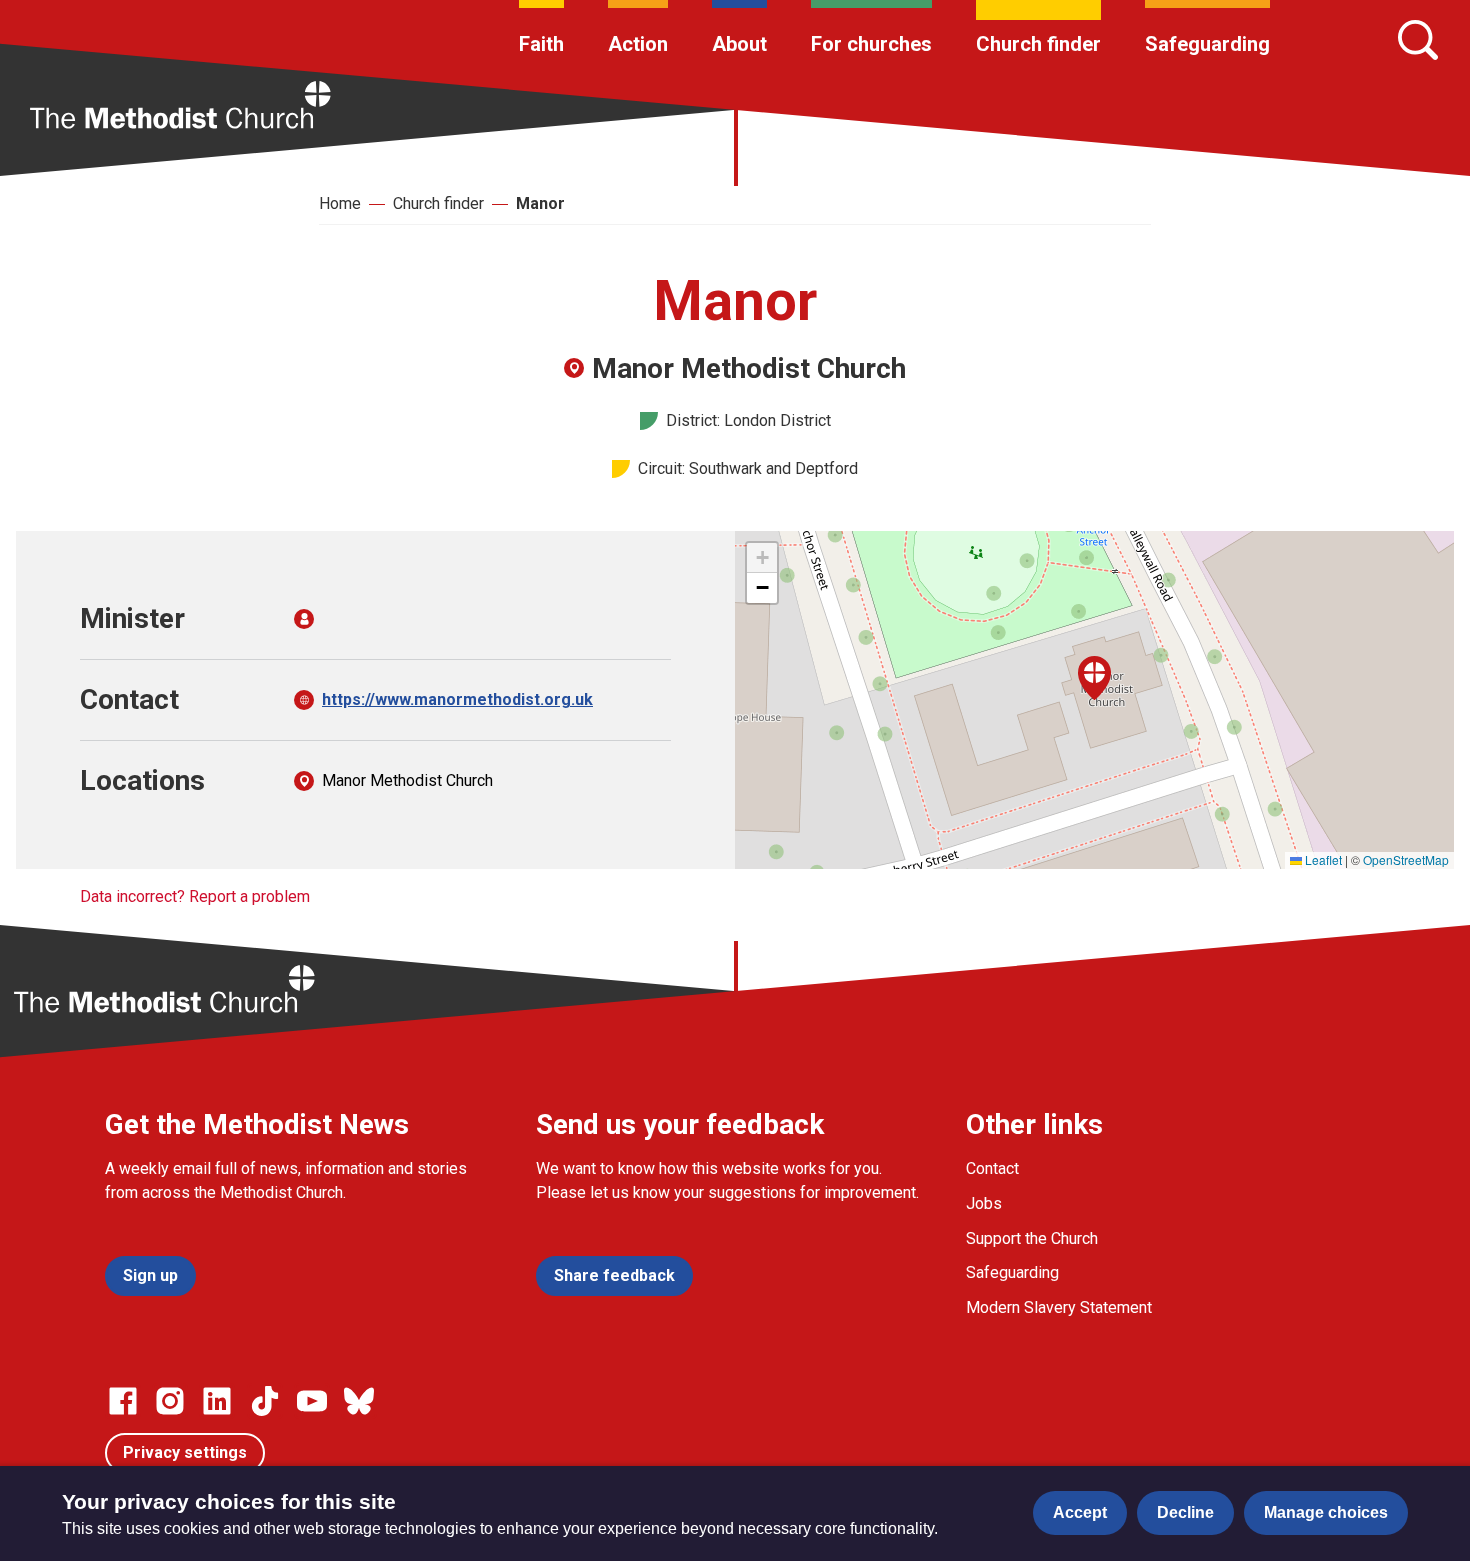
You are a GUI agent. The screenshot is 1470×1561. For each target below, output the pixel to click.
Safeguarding (1207, 44)
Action (638, 44)
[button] (1094, 678)
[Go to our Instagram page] (170, 1401)
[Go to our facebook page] (123, 1401)
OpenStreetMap (1406, 859)
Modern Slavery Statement (1059, 1307)
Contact (992, 1168)
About (739, 44)
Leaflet (1322, 859)
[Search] (1418, 40)
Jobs (984, 1203)
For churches (871, 44)
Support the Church (1032, 1238)
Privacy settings (185, 1452)
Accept (1080, 1512)
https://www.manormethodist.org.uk (457, 699)
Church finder (1038, 44)
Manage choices (1326, 1512)
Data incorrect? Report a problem (195, 896)
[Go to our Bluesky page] (359, 1401)
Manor (540, 203)
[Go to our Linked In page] (217, 1401)
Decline (1185, 1512)
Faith (541, 44)
